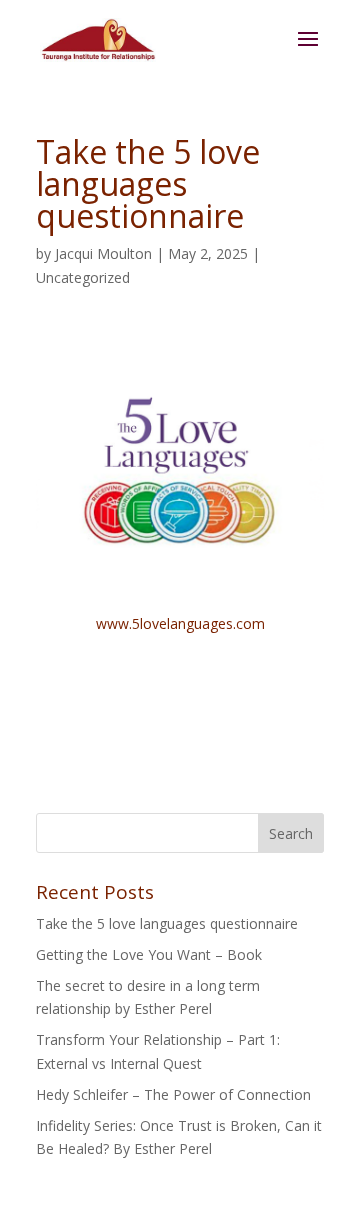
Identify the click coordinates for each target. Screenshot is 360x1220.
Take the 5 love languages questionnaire (167, 923)
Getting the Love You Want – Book (149, 954)
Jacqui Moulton (103, 253)
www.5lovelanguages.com (180, 623)
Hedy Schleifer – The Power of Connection (173, 1094)
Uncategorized (83, 277)
